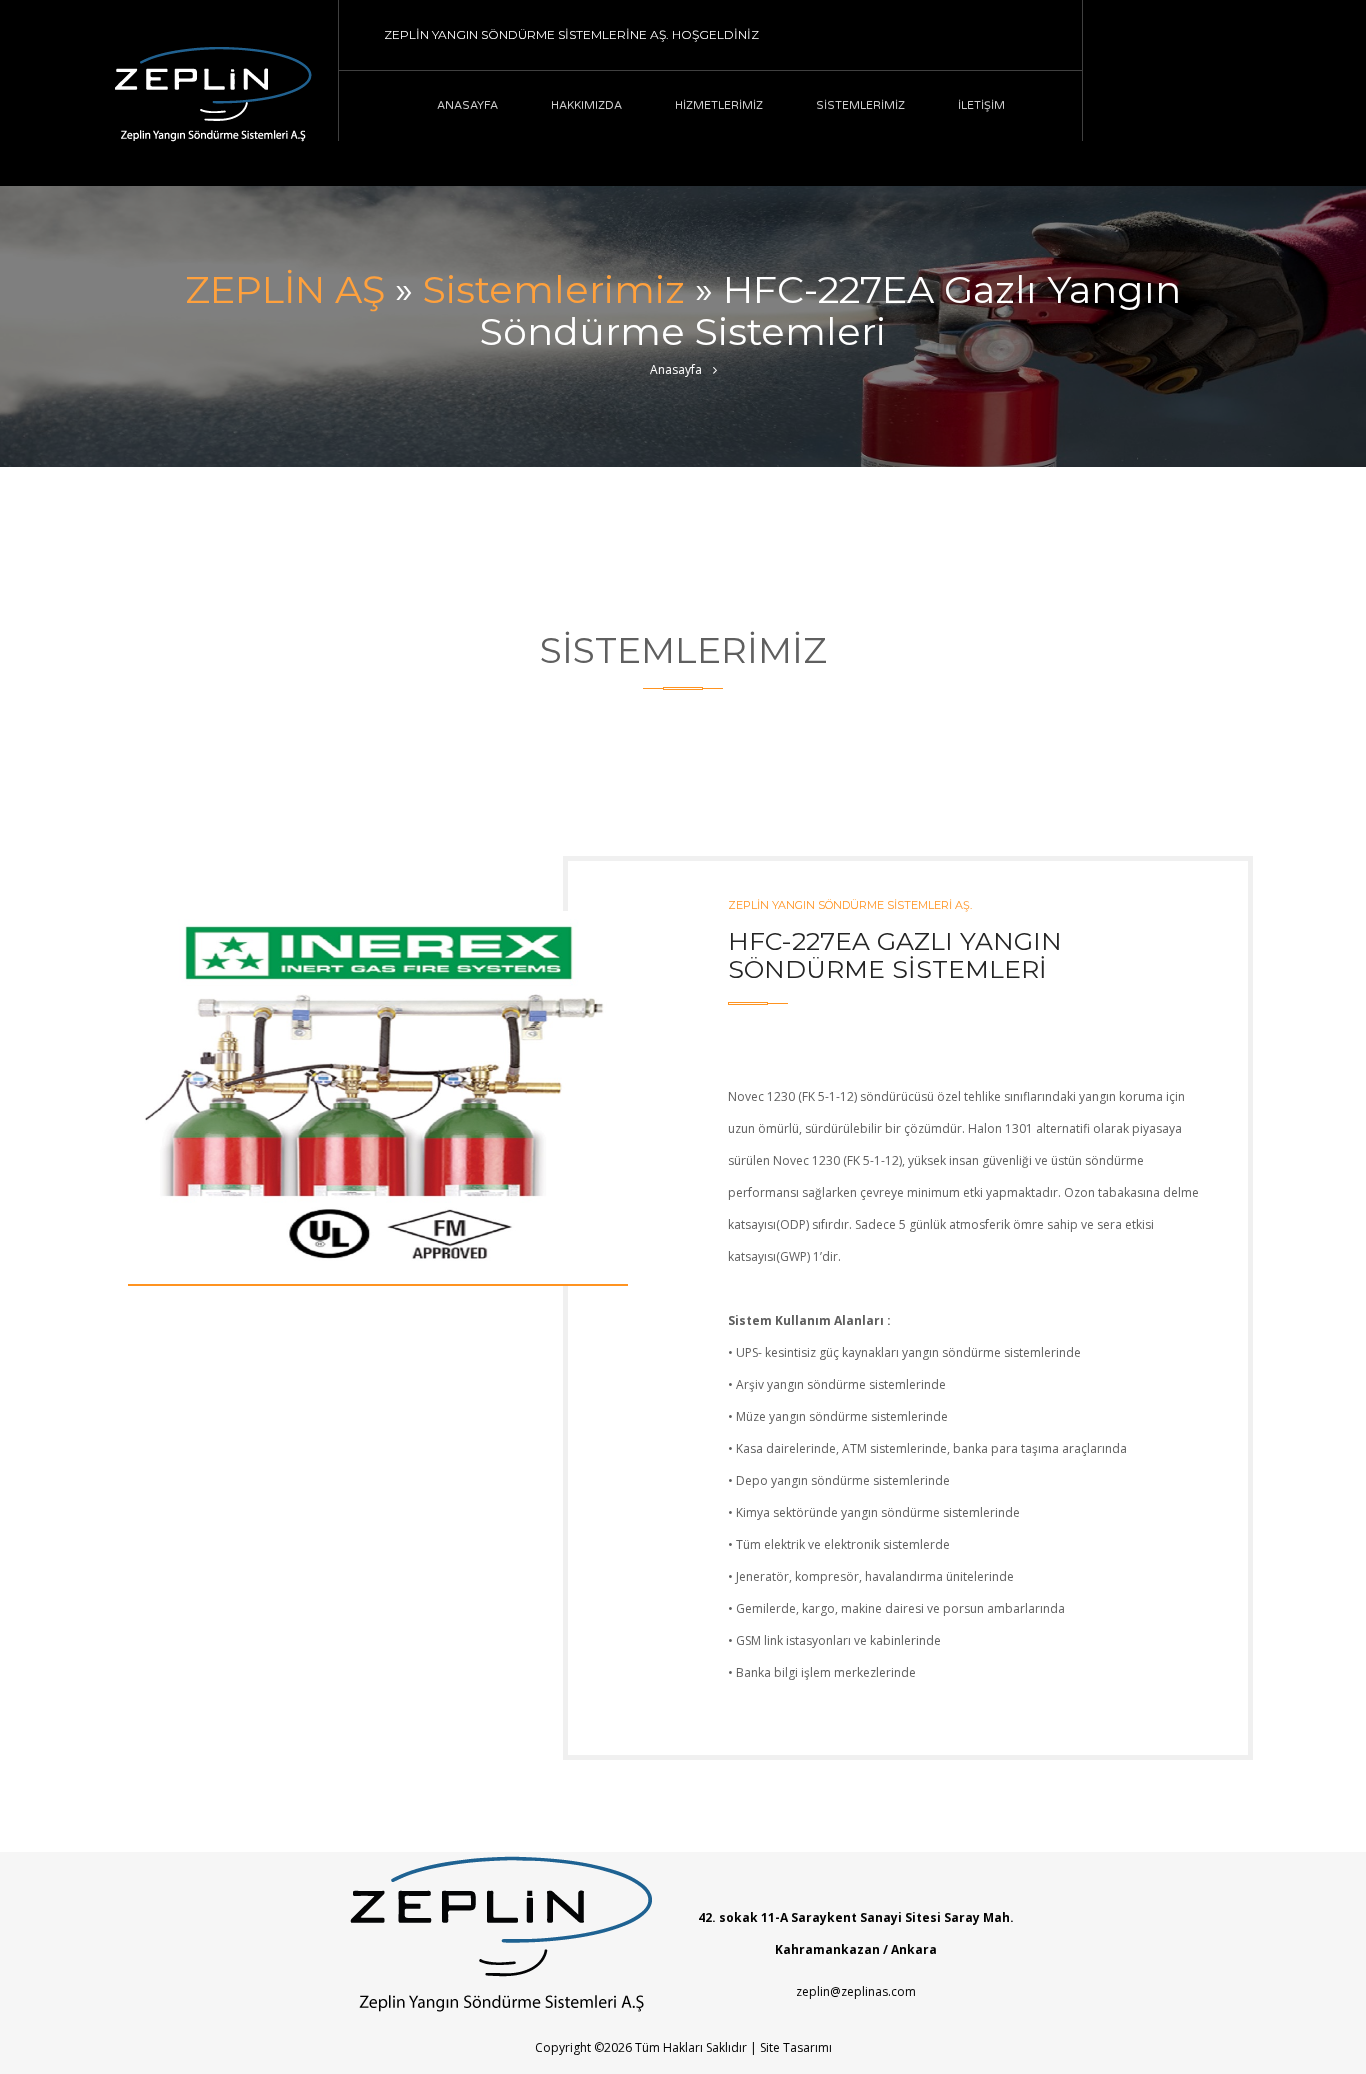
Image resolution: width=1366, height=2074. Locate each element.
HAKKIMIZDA (586, 105)
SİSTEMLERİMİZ (860, 105)
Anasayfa (676, 369)
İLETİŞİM (981, 105)
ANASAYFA (467, 105)
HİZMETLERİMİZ (719, 105)
